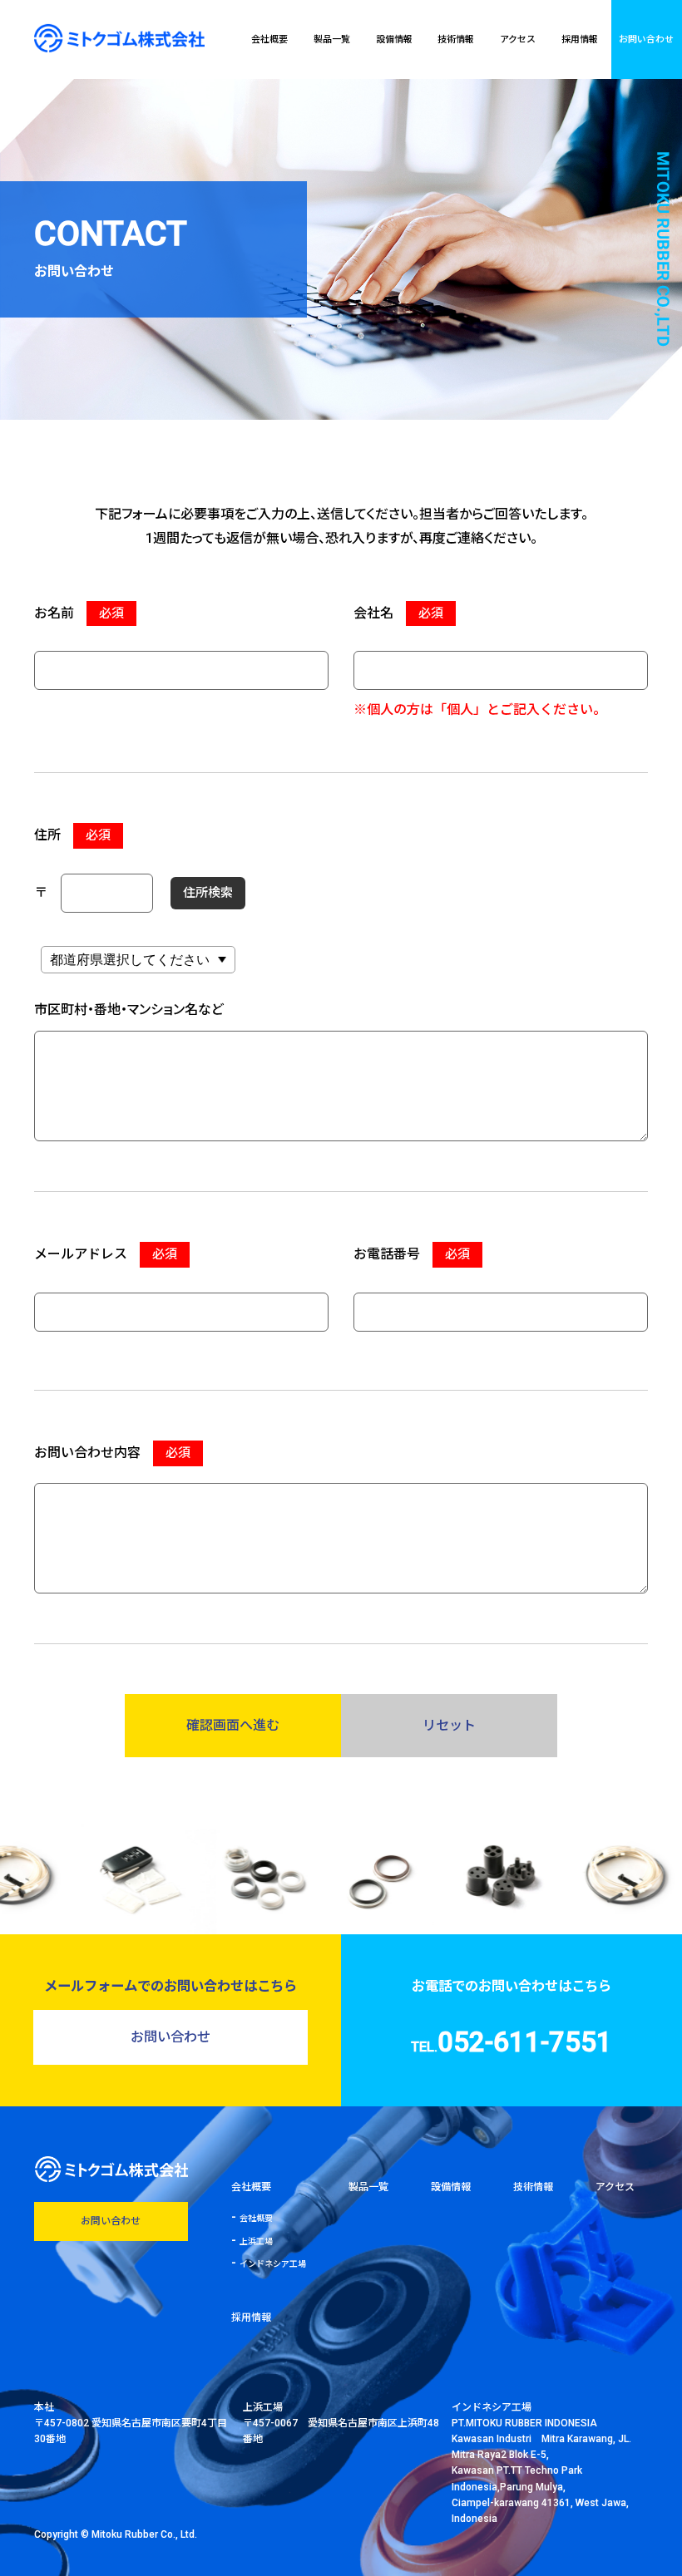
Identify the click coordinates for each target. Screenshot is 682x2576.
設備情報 (394, 39)
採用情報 (580, 39)
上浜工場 (256, 2241)
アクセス (518, 39)
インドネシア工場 (273, 2264)
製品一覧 (332, 39)
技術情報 (456, 39)
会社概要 (269, 39)
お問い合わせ (646, 39)
